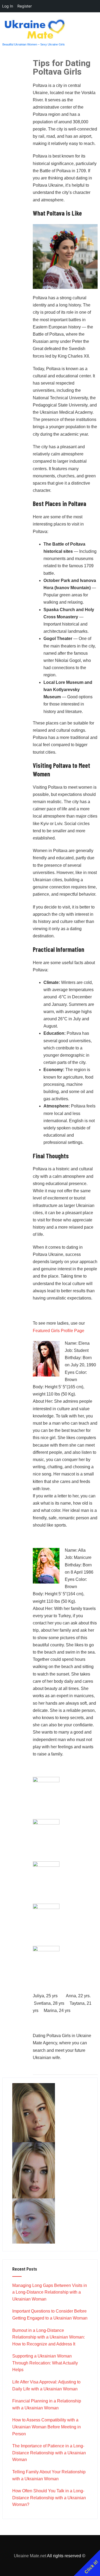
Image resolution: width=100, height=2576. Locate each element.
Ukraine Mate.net (30, 2556)
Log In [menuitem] (8, 6)
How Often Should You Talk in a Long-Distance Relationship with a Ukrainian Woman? (49, 2498)
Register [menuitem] (25, 6)
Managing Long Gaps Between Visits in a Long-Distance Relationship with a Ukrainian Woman (50, 2292)
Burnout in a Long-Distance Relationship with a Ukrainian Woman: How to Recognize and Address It (49, 2337)
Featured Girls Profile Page (59, 1331)
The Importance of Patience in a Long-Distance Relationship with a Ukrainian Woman (49, 2453)
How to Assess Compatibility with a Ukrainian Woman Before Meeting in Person (47, 2427)
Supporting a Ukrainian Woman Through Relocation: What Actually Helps (45, 2363)
